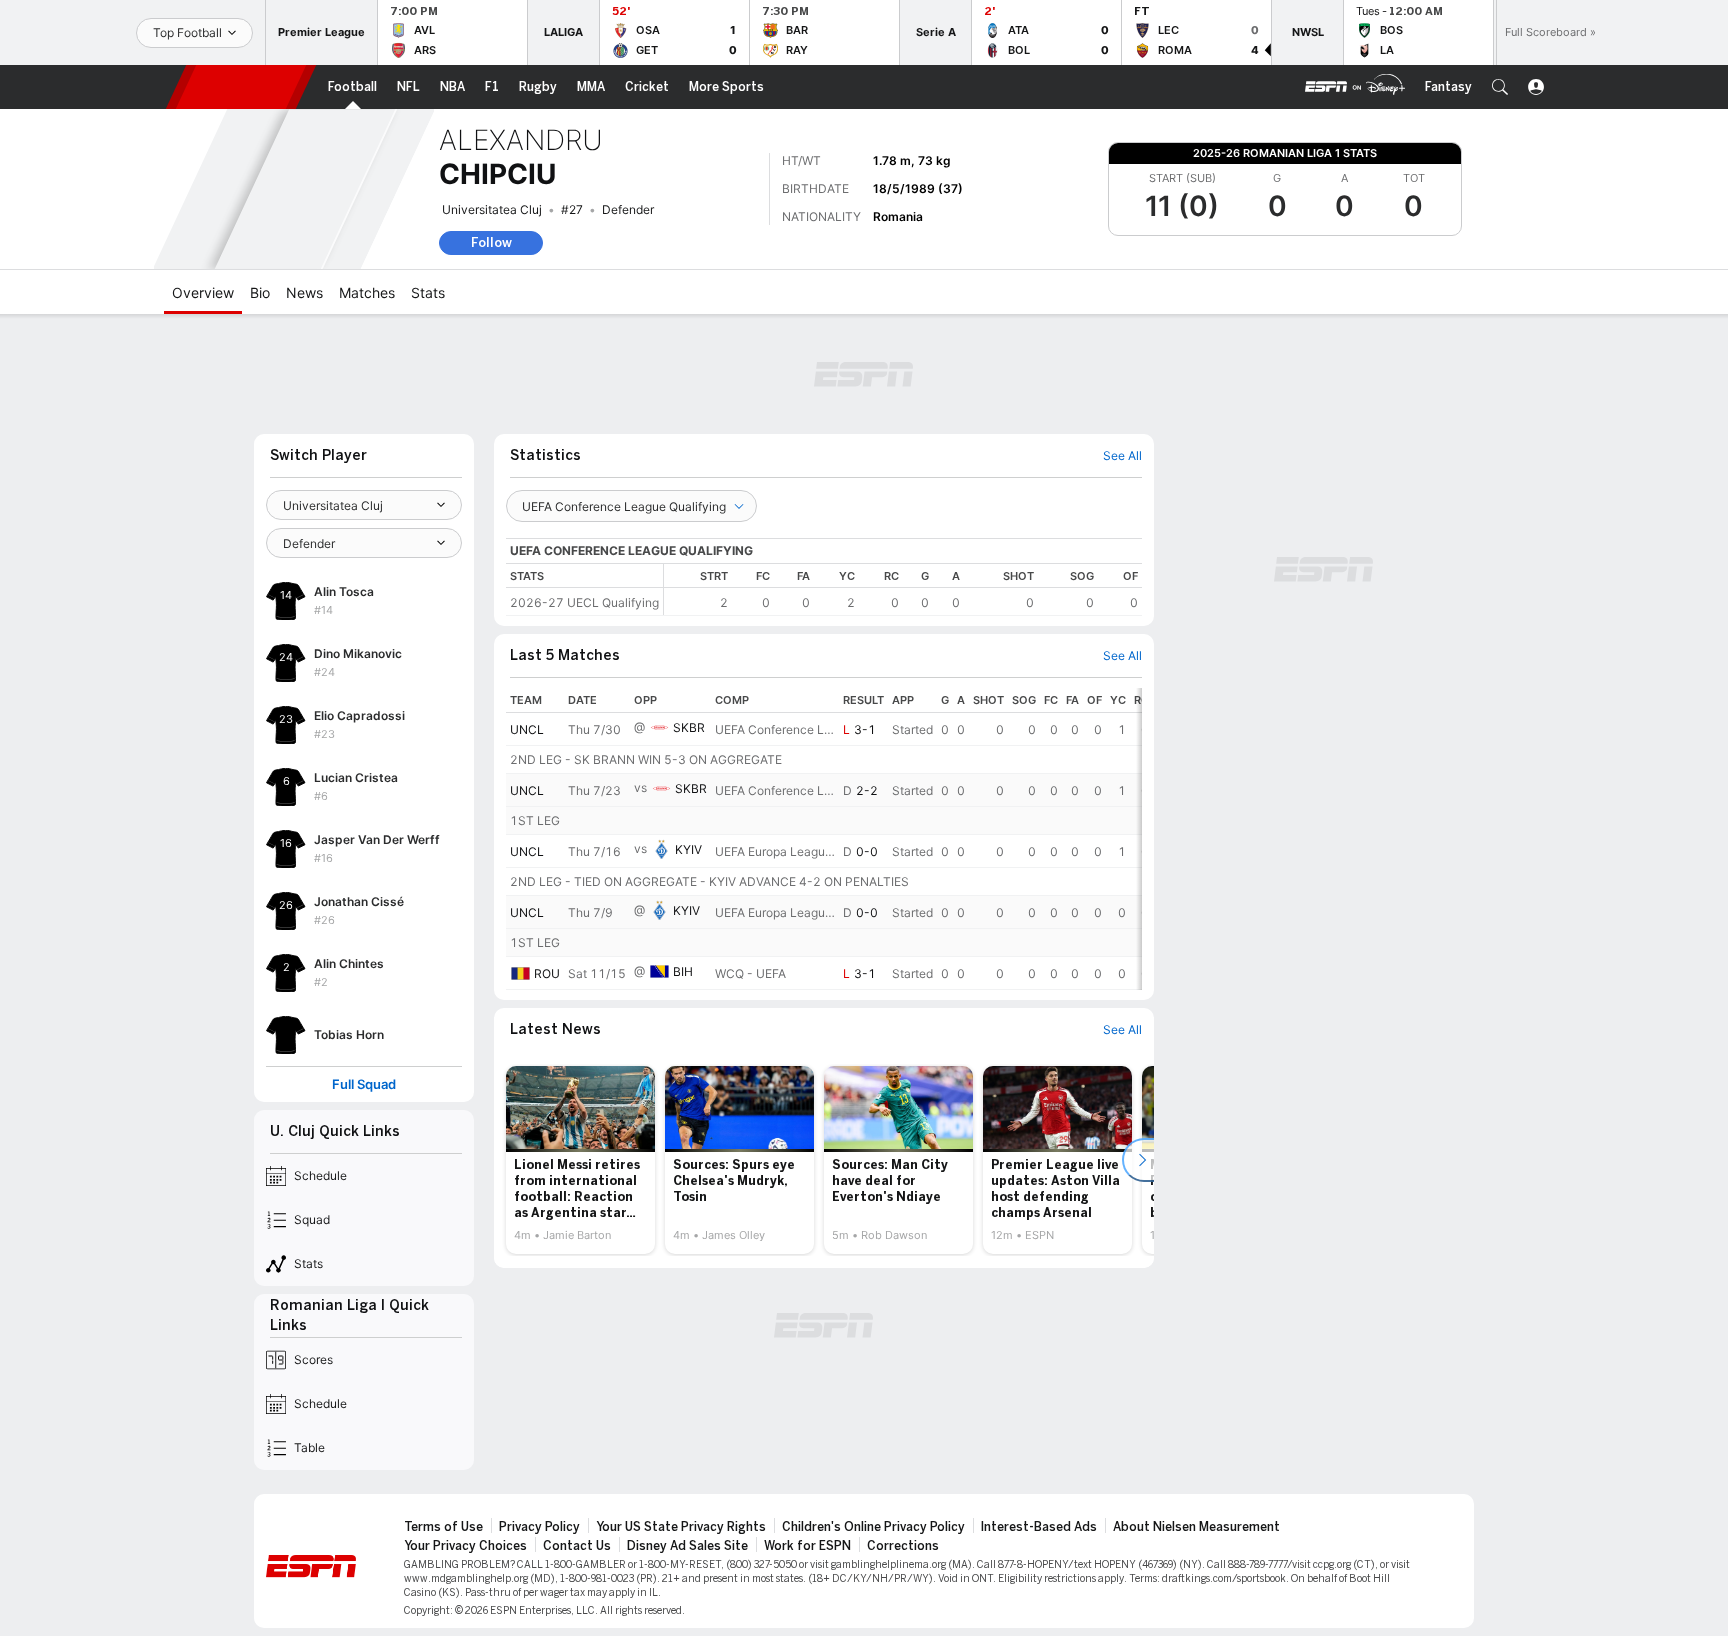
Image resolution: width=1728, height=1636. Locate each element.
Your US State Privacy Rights (681, 1527)
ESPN (241, 87)
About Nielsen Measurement (1196, 1527)
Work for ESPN (807, 1546)
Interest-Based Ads (1039, 1527)
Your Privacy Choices (465, 1546)
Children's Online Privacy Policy (873, 1527)
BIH (683, 971)
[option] (580, 1160)
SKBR (689, 727)
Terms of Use (443, 1527)
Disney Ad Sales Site (687, 1546)
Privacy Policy (539, 1527)
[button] (1500, 87)
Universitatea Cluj (492, 209)
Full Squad (364, 1084)
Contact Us (577, 1546)
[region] (903, 589)
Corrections (903, 1546)
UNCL (527, 729)
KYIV (688, 849)
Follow (491, 242)
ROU (547, 973)
